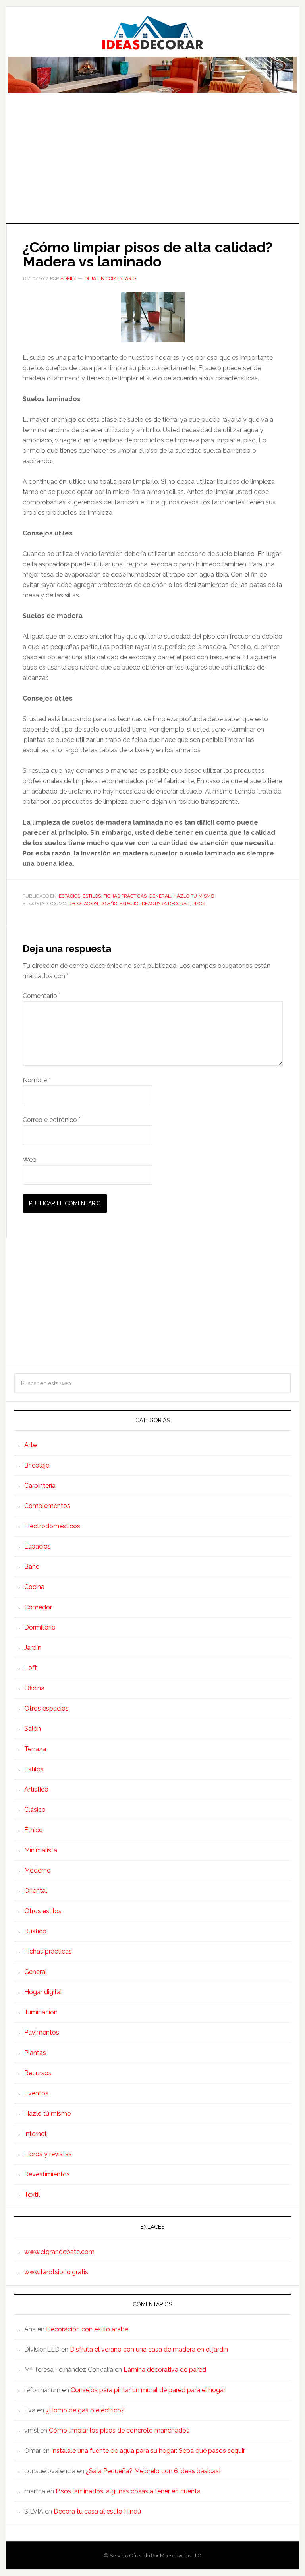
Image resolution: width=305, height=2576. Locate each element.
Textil (32, 2195)
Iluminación (41, 2012)
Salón (33, 1729)
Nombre (37, 1080)
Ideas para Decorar (152, 33)
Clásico (35, 1810)
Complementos (47, 1506)
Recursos (38, 2073)
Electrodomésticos (52, 1526)
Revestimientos (47, 2174)
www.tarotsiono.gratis (56, 2272)
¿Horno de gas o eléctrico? (85, 2410)
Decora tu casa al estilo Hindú (97, 2511)
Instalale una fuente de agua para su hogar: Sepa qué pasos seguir (148, 2451)
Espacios (69, 896)
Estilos (92, 896)
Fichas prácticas (125, 896)
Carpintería (40, 1486)
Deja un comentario (110, 278)
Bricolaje (37, 1465)
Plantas (35, 2053)
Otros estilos (43, 1911)
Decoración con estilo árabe (87, 2329)
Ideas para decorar (165, 904)
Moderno (38, 1870)
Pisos (199, 904)
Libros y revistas (48, 2154)
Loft (31, 1668)
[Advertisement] (152, 163)
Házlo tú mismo (194, 896)
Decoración (83, 904)
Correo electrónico (52, 1120)
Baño (32, 1567)
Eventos (36, 2093)
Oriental (36, 1891)
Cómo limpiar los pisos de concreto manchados (119, 2430)
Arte (30, 1445)
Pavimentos (42, 2032)
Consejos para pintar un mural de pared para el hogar (148, 2390)
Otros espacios (46, 1708)
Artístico (36, 1789)
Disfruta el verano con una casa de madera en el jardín (149, 2349)
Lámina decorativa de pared (165, 2370)
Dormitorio (40, 1627)
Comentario (42, 996)
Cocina (34, 1587)
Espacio (129, 904)
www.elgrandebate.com (59, 2252)
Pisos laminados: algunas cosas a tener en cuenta (128, 2491)
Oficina (34, 1688)
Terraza (35, 1749)
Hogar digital (43, 1992)
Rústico (35, 1931)
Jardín (33, 1648)
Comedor (38, 1607)
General (160, 896)
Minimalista (41, 1850)
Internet (36, 2134)
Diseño (109, 904)
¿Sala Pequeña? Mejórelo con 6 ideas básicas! (153, 2471)
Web (30, 1160)
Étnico (34, 1830)
